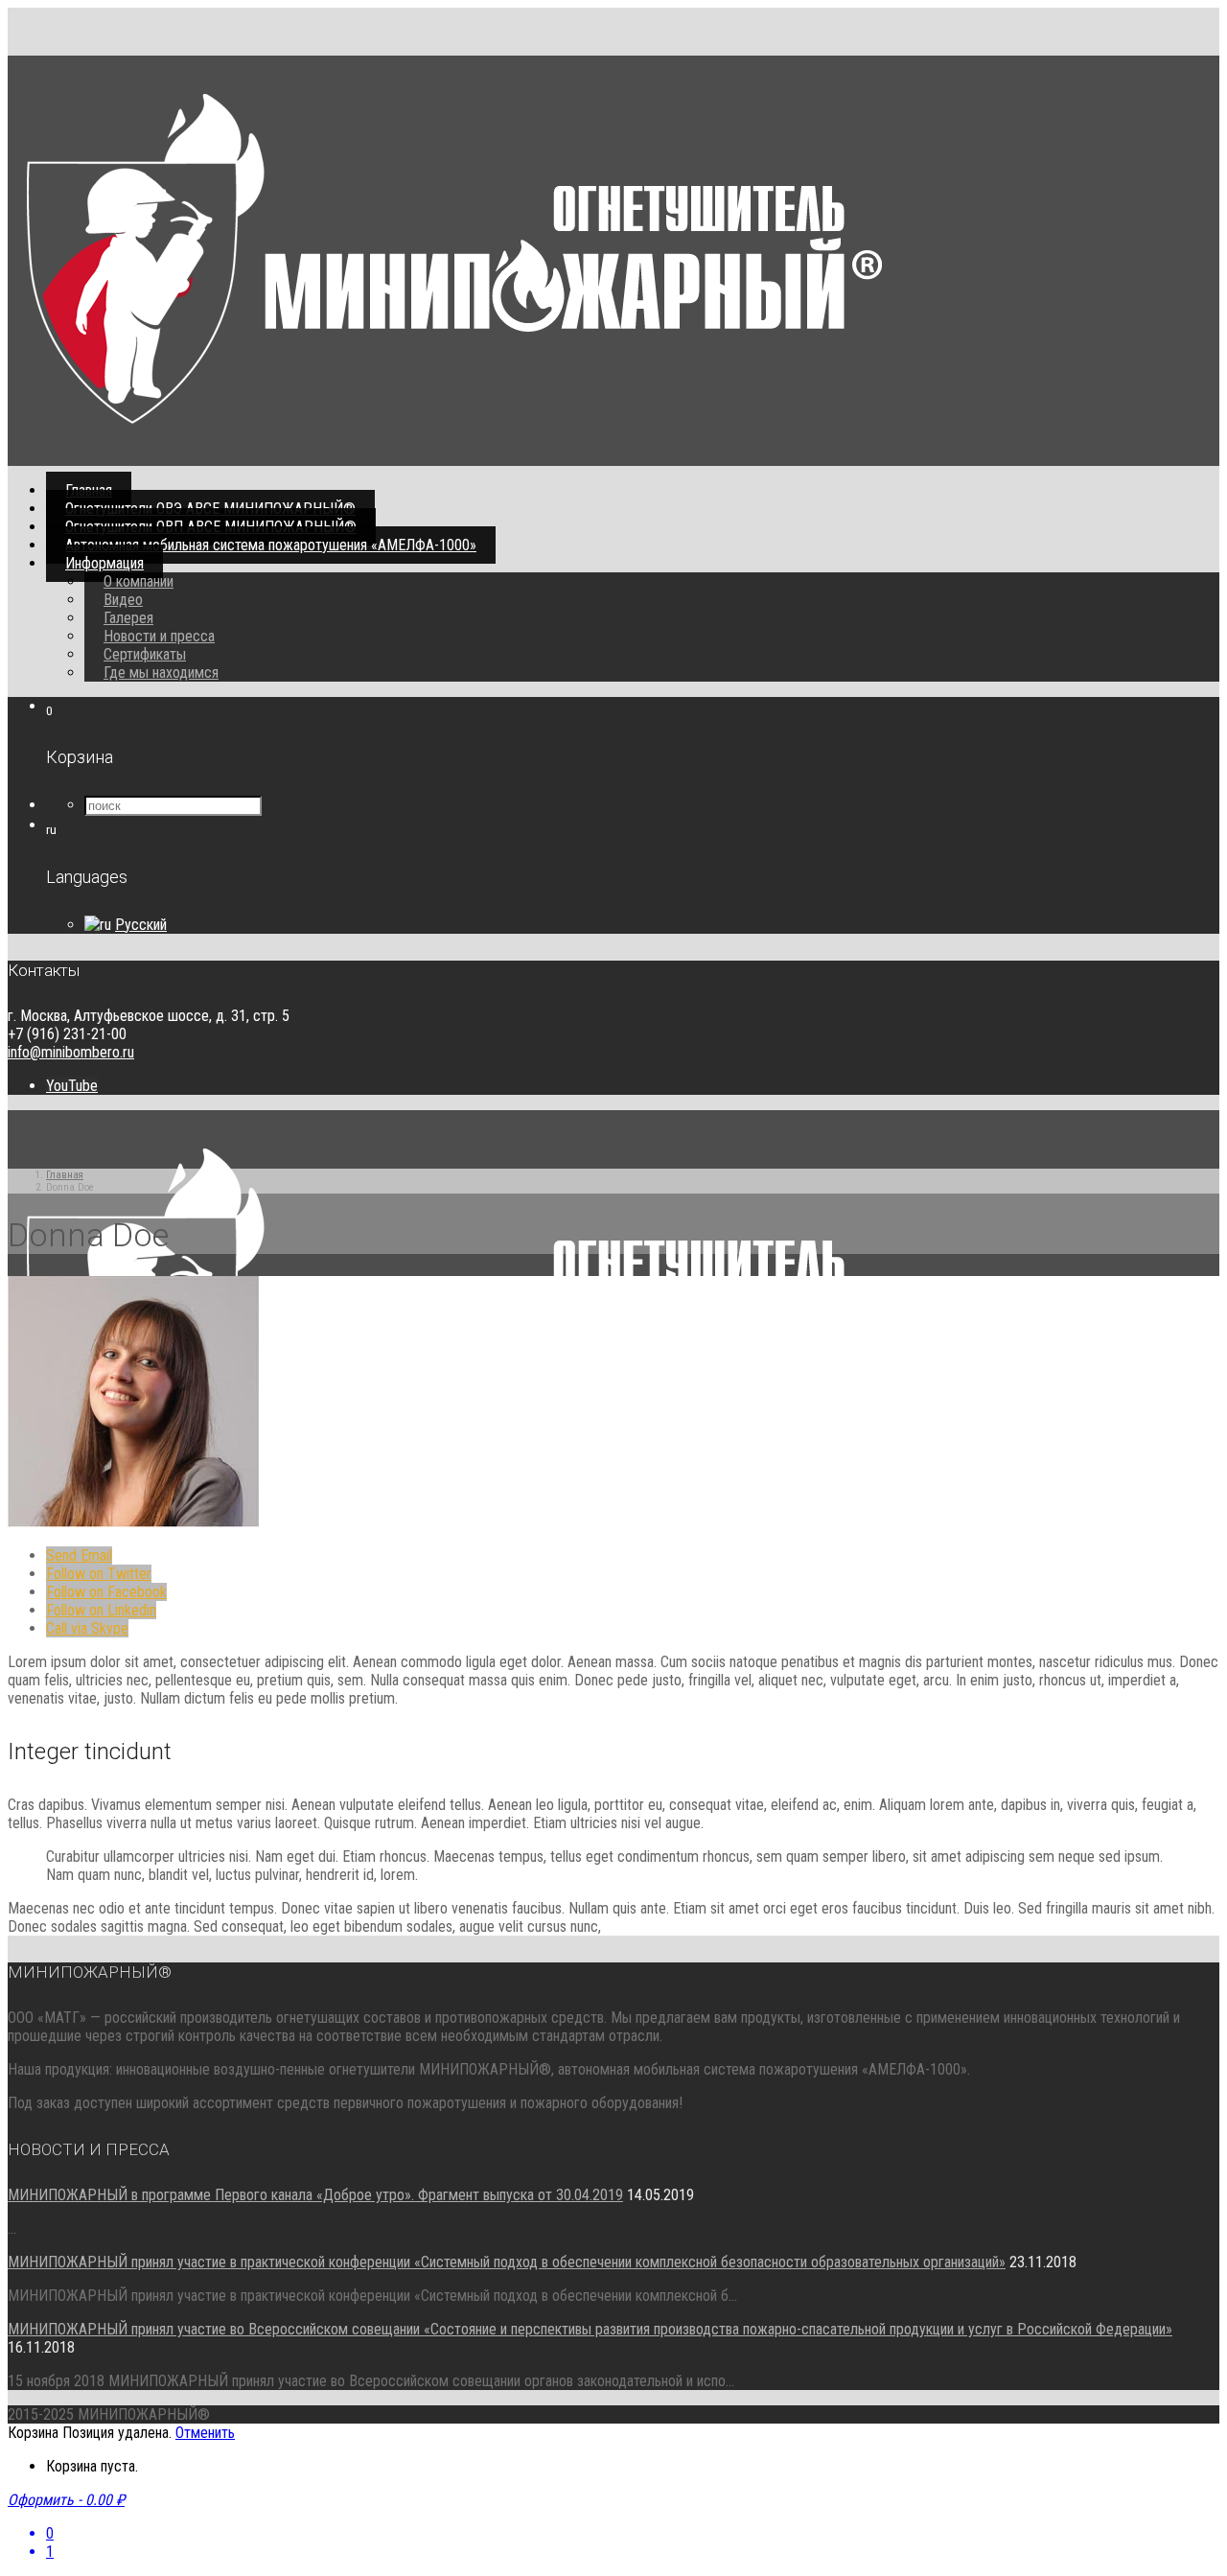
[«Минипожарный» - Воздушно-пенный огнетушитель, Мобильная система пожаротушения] (454, 418)
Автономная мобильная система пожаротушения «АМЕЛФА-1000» (271, 545)
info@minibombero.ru (71, 1052)
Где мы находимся (161, 673)
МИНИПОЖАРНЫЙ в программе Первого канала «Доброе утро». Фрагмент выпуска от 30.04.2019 (315, 2195)
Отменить (205, 2433)
